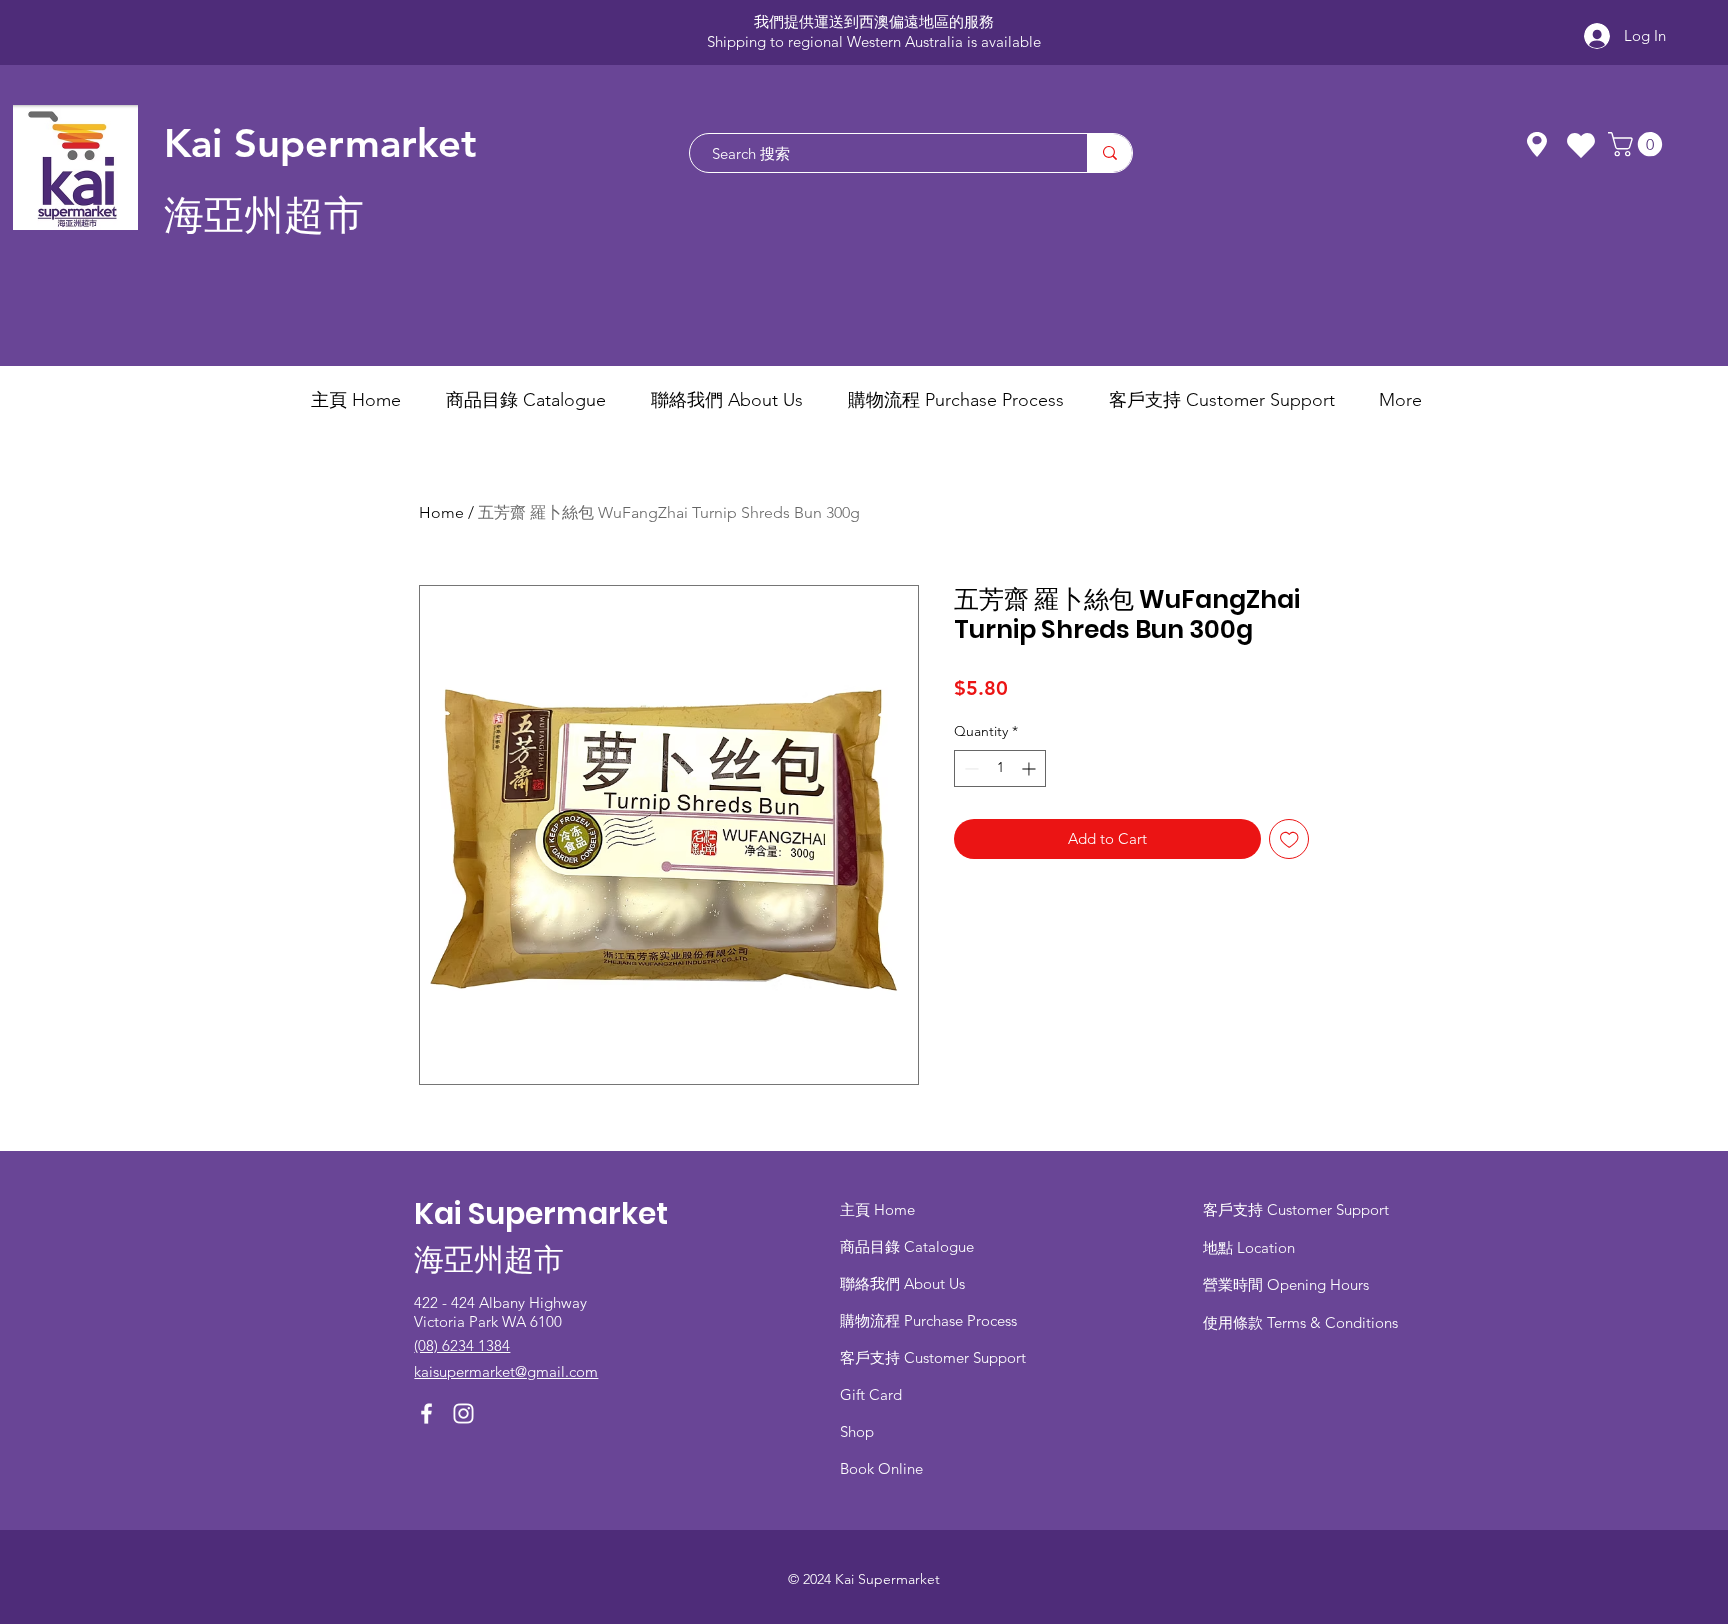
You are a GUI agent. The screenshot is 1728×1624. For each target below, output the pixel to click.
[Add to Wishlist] (1289, 839)
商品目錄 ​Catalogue (909, 1246)
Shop (857, 1431)
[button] (1638, 144)
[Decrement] (969, 768)
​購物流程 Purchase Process (928, 1320)
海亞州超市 (264, 215)
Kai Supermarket (320, 143)
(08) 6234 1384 (462, 1345)
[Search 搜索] (1109, 153)
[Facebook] (426, 1413)
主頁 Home (877, 1209)
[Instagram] (463, 1413)
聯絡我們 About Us (902, 1283)
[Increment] (1030, 768)
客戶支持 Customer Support (933, 1357)
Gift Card (871, 1394)
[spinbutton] (1000, 768)
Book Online (881, 1468)
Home (441, 512)
